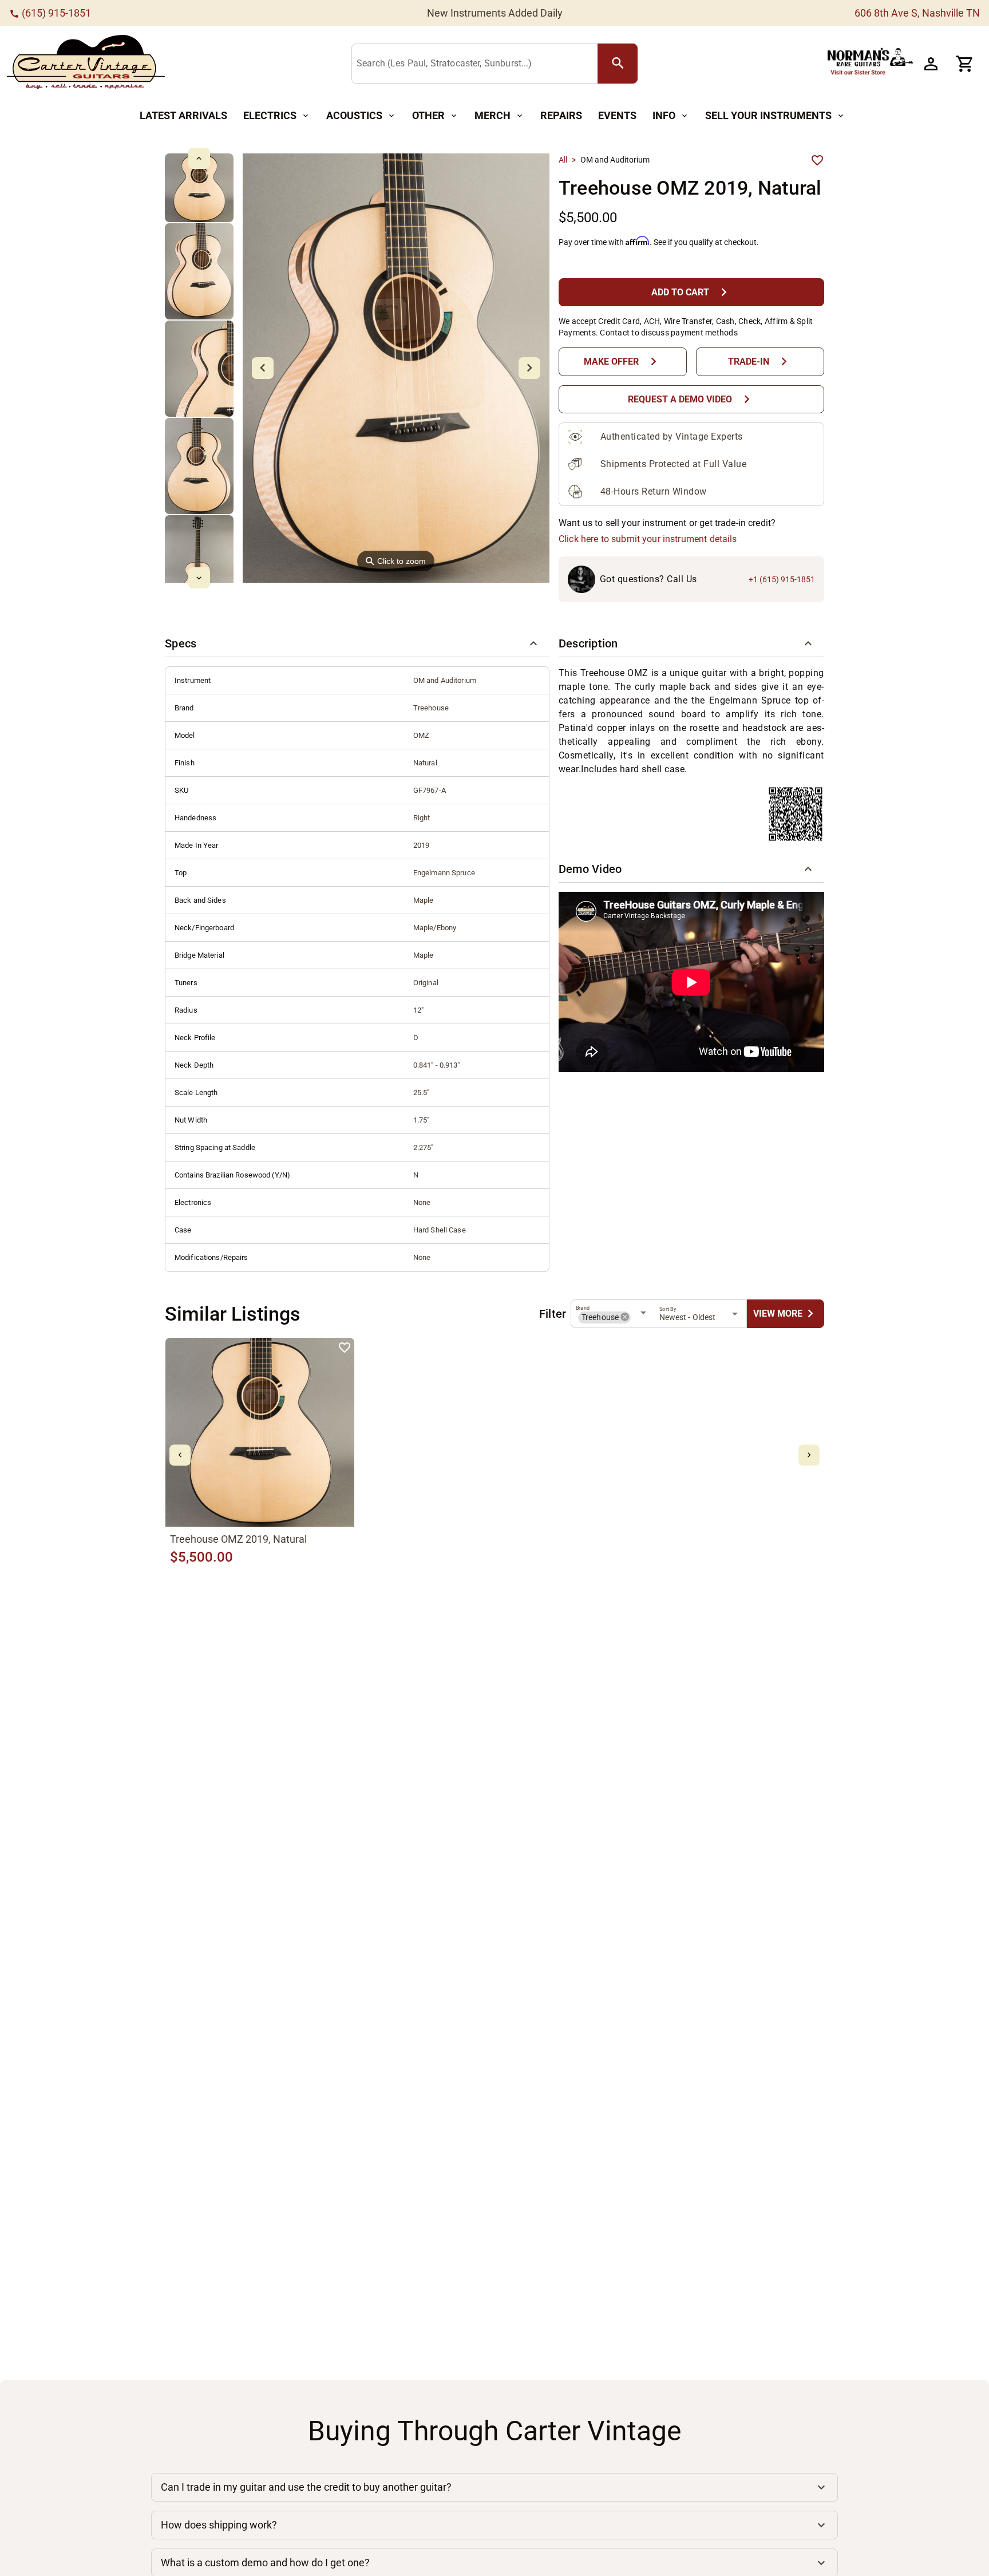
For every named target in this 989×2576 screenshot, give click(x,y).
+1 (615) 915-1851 (782, 579)
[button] (357, 643)
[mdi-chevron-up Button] (199, 158)
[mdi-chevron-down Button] (199, 578)
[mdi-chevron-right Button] (809, 1455)
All (563, 160)
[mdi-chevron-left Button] (180, 1455)
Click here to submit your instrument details (648, 539)
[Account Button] (931, 64)
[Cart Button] (965, 64)
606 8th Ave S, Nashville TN (917, 13)
